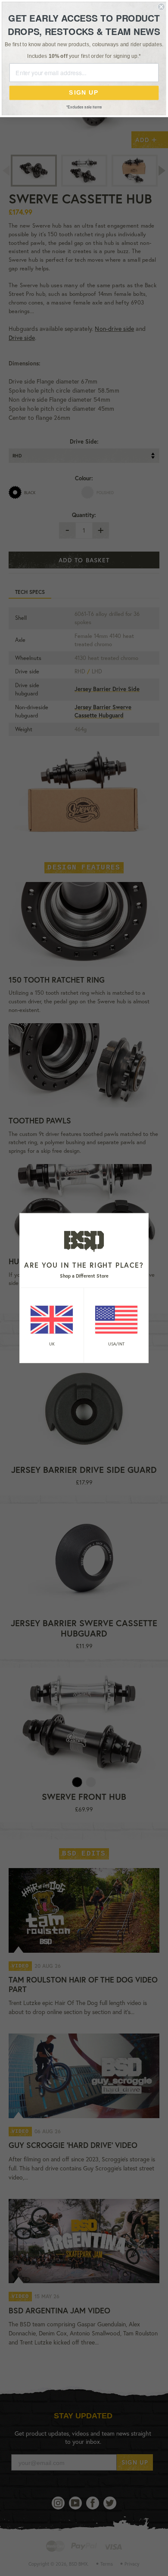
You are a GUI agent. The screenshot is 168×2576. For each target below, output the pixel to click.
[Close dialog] (161, 7)
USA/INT (116, 1344)
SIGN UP (84, 93)
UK (52, 1344)
